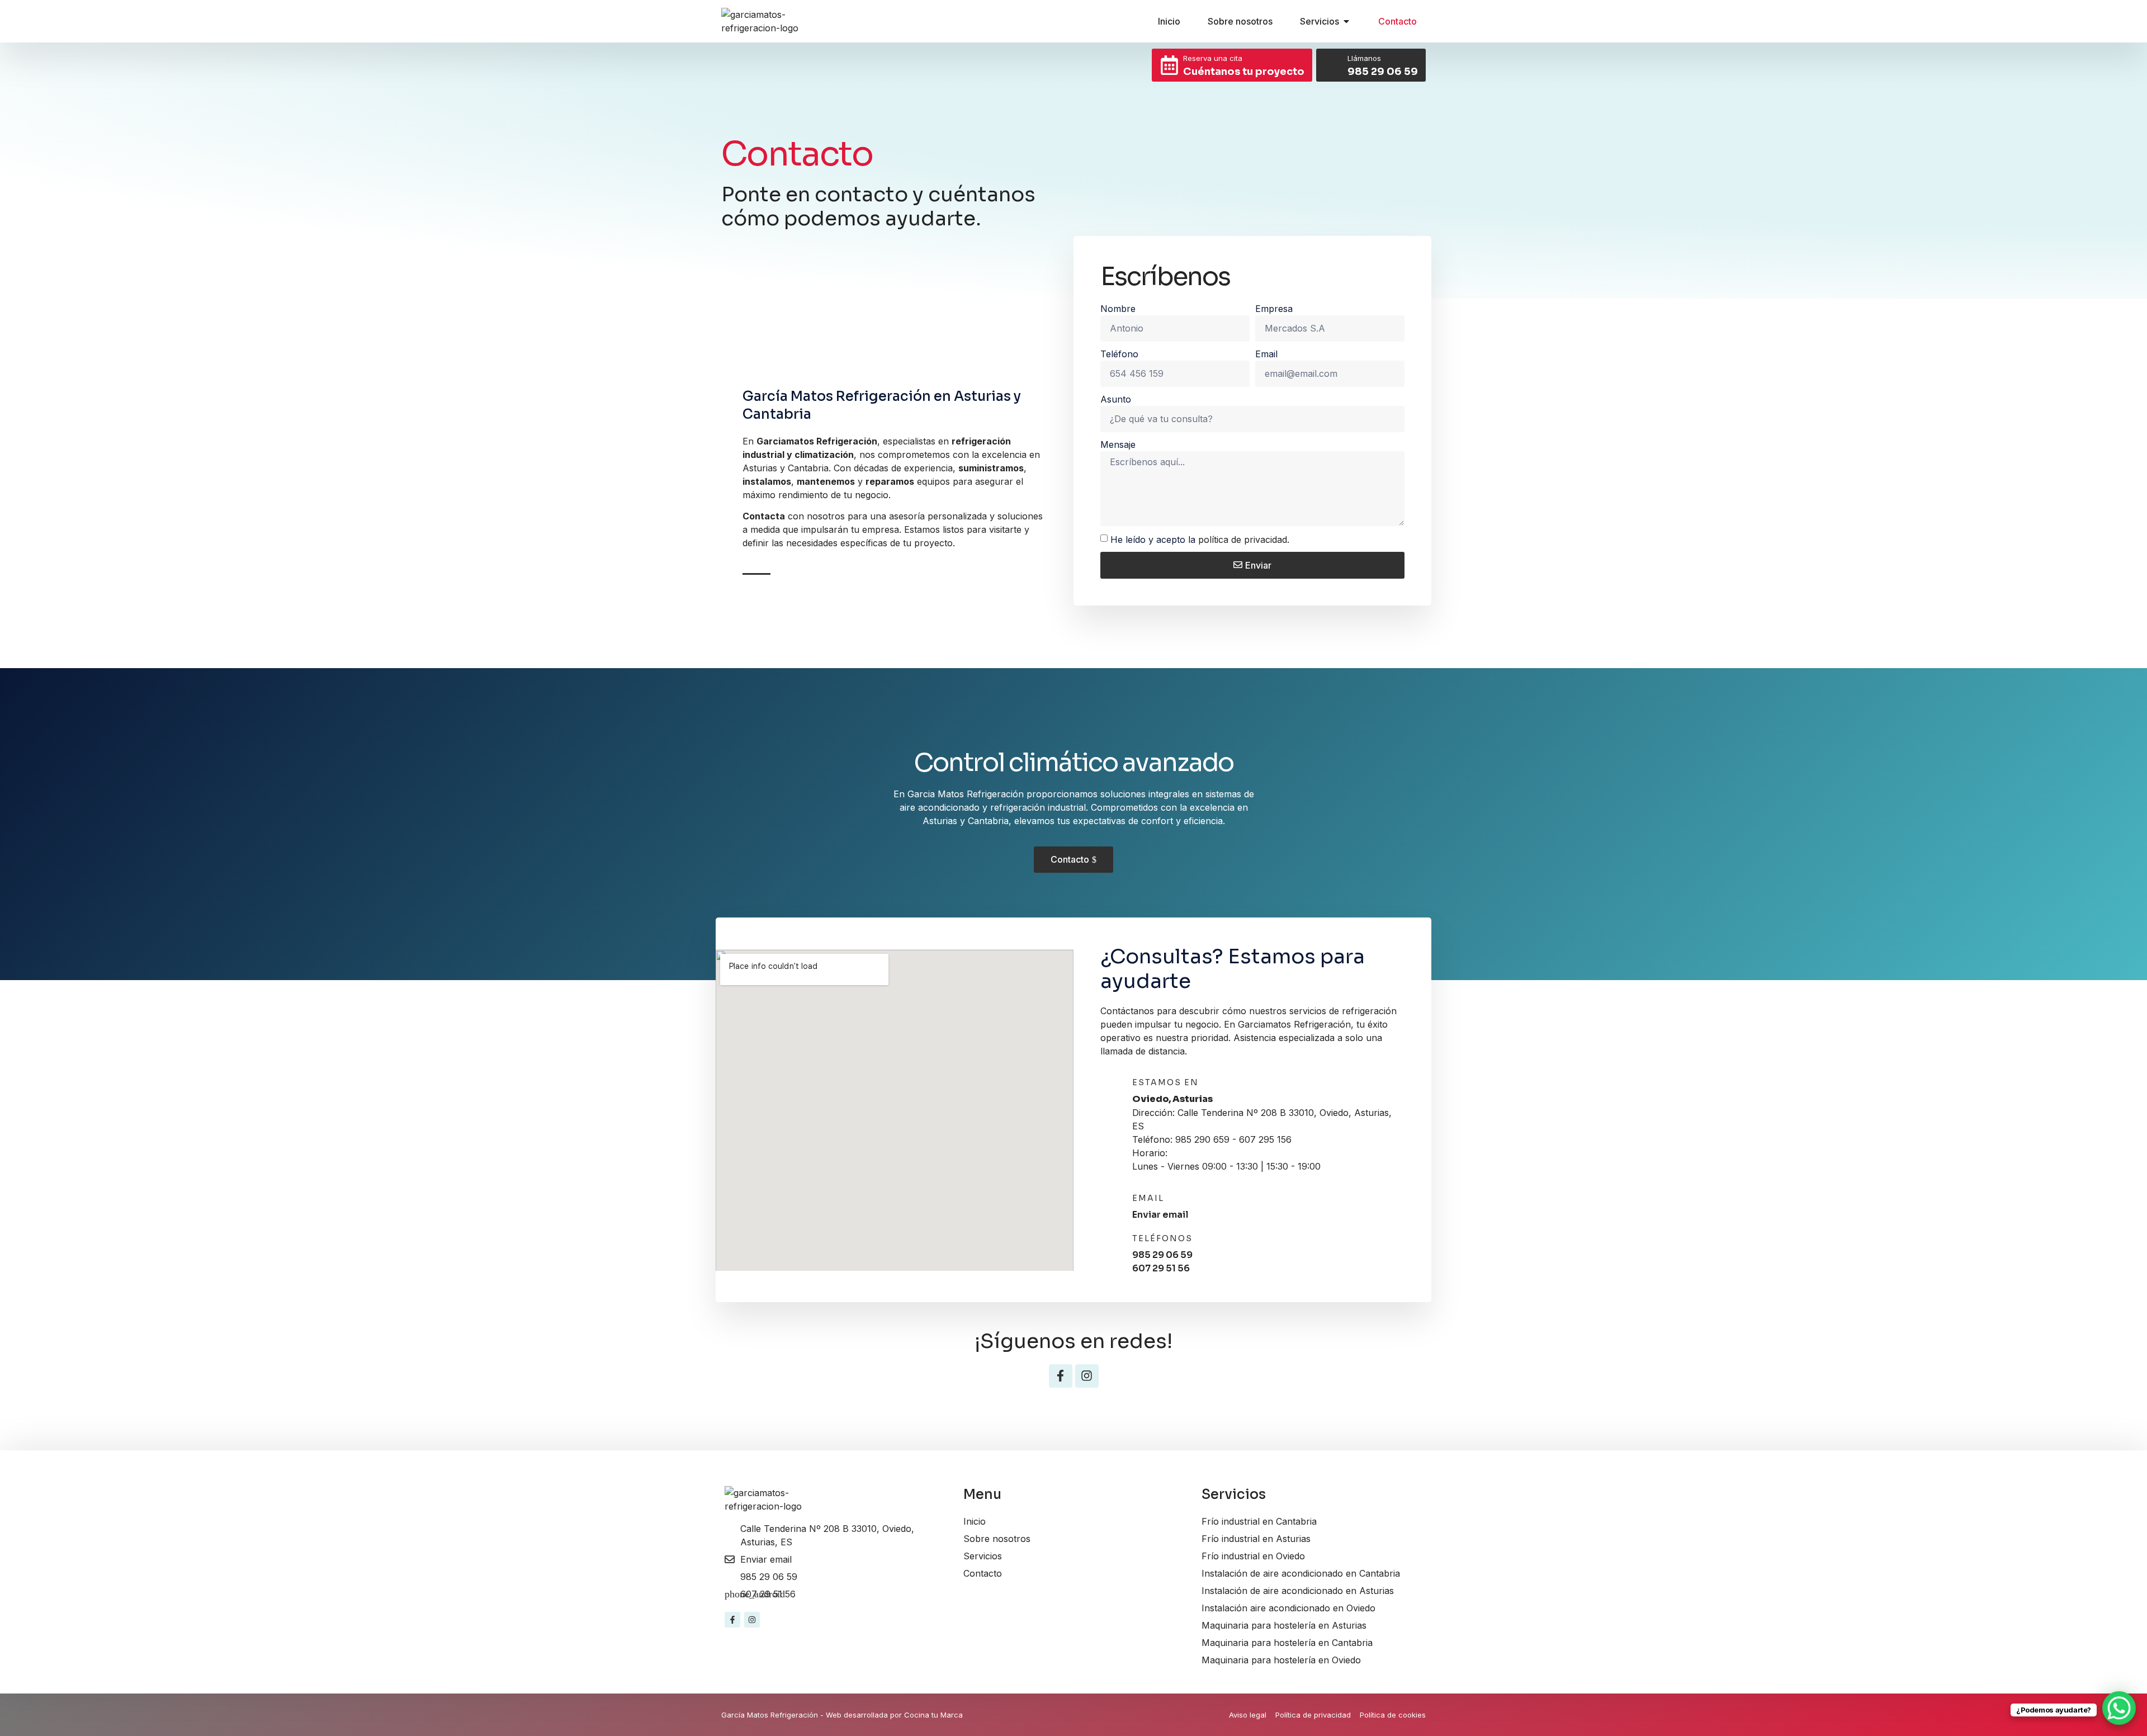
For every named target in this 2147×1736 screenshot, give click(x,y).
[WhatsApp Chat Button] (2119, 1708)
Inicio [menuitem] (1169, 21)
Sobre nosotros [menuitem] (1240, 21)
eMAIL (1148, 1198)
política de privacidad (1243, 540)
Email (1266, 354)
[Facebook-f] (1061, 1376)
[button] (1346, 21)
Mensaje (1118, 444)
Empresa (1274, 309)
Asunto (1116, 399)
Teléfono (1119, 354)
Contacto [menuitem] (1398, 21)
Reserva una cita (1213, 58)
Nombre (1118, 309)
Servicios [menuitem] (1320, 21)
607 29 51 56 (1161, 1268)
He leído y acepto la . (1200, 540)
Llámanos (1364, 58)
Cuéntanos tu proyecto (1244, 72)
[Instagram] (1087, 1376)
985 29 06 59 (1383, 72)
